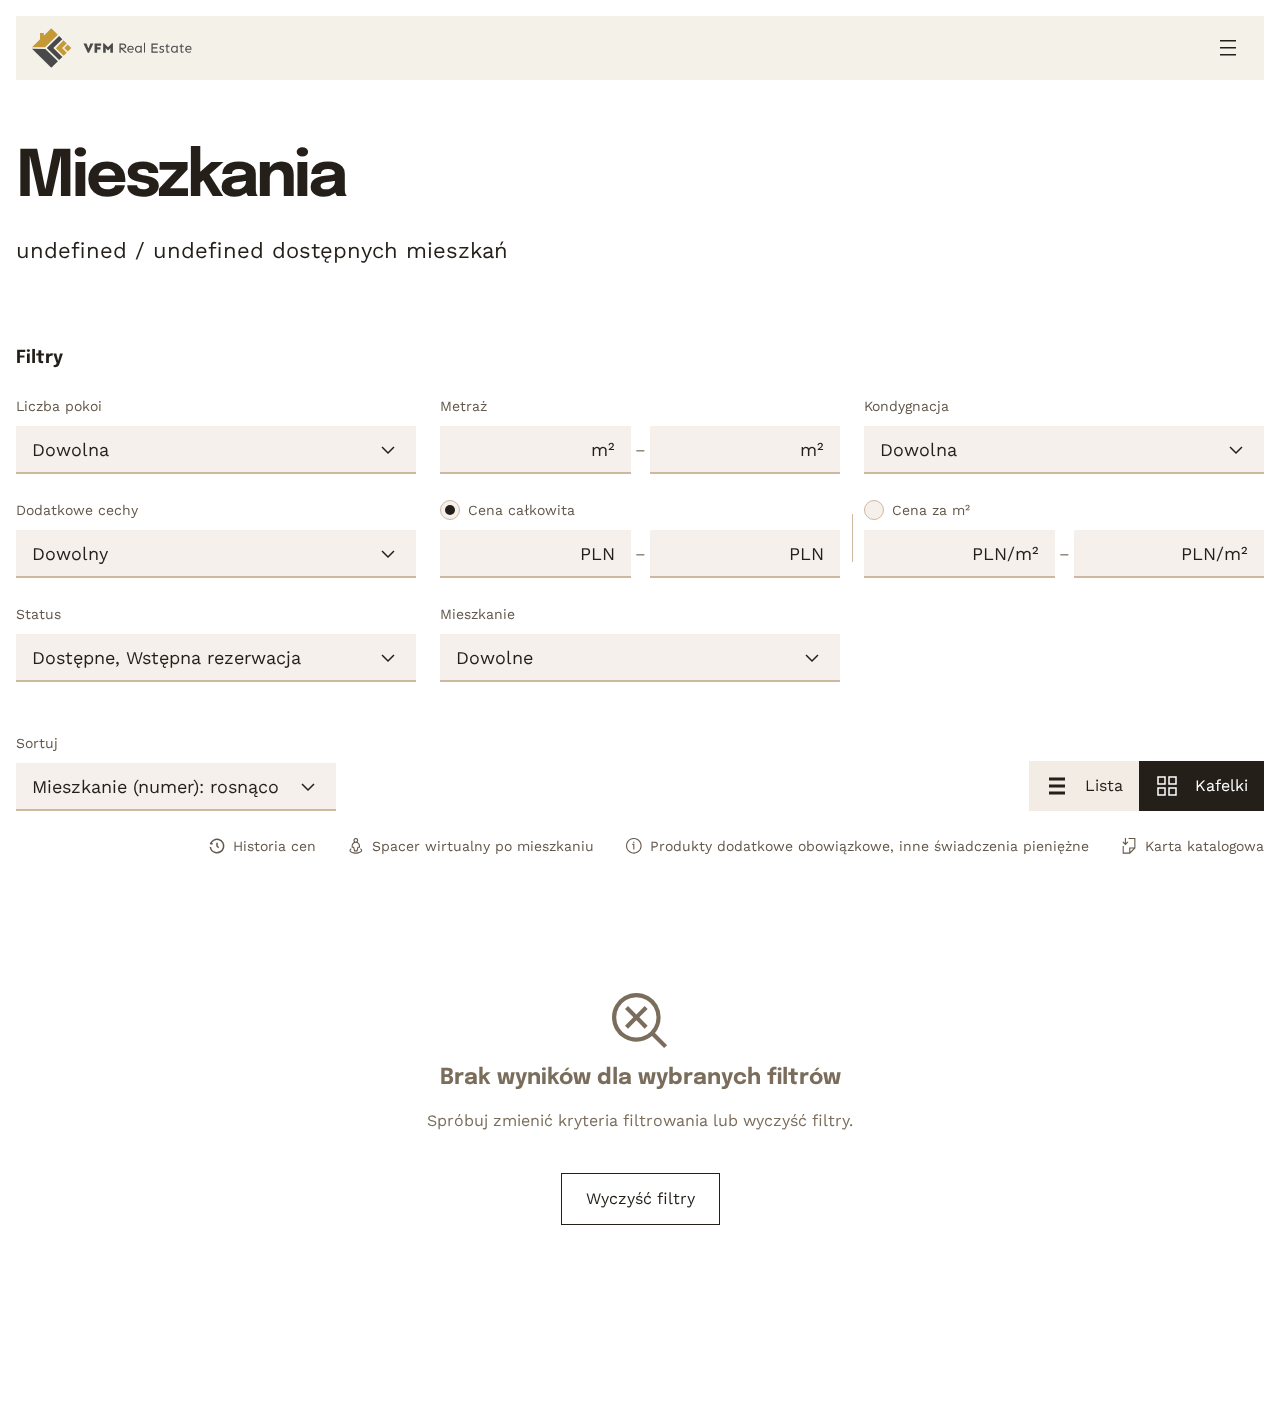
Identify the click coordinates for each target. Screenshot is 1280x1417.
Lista (1104, 785)
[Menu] (1228, 48)
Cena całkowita (521, 510)
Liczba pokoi (59, 406)
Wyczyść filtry (640, 1198)
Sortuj (37, 743)
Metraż (463, 406)
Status (38, 614)
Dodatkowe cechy (77, 510)
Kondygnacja (906, 406)
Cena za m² (931, 510)
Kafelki (1221, 785)
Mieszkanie (477, 614)
